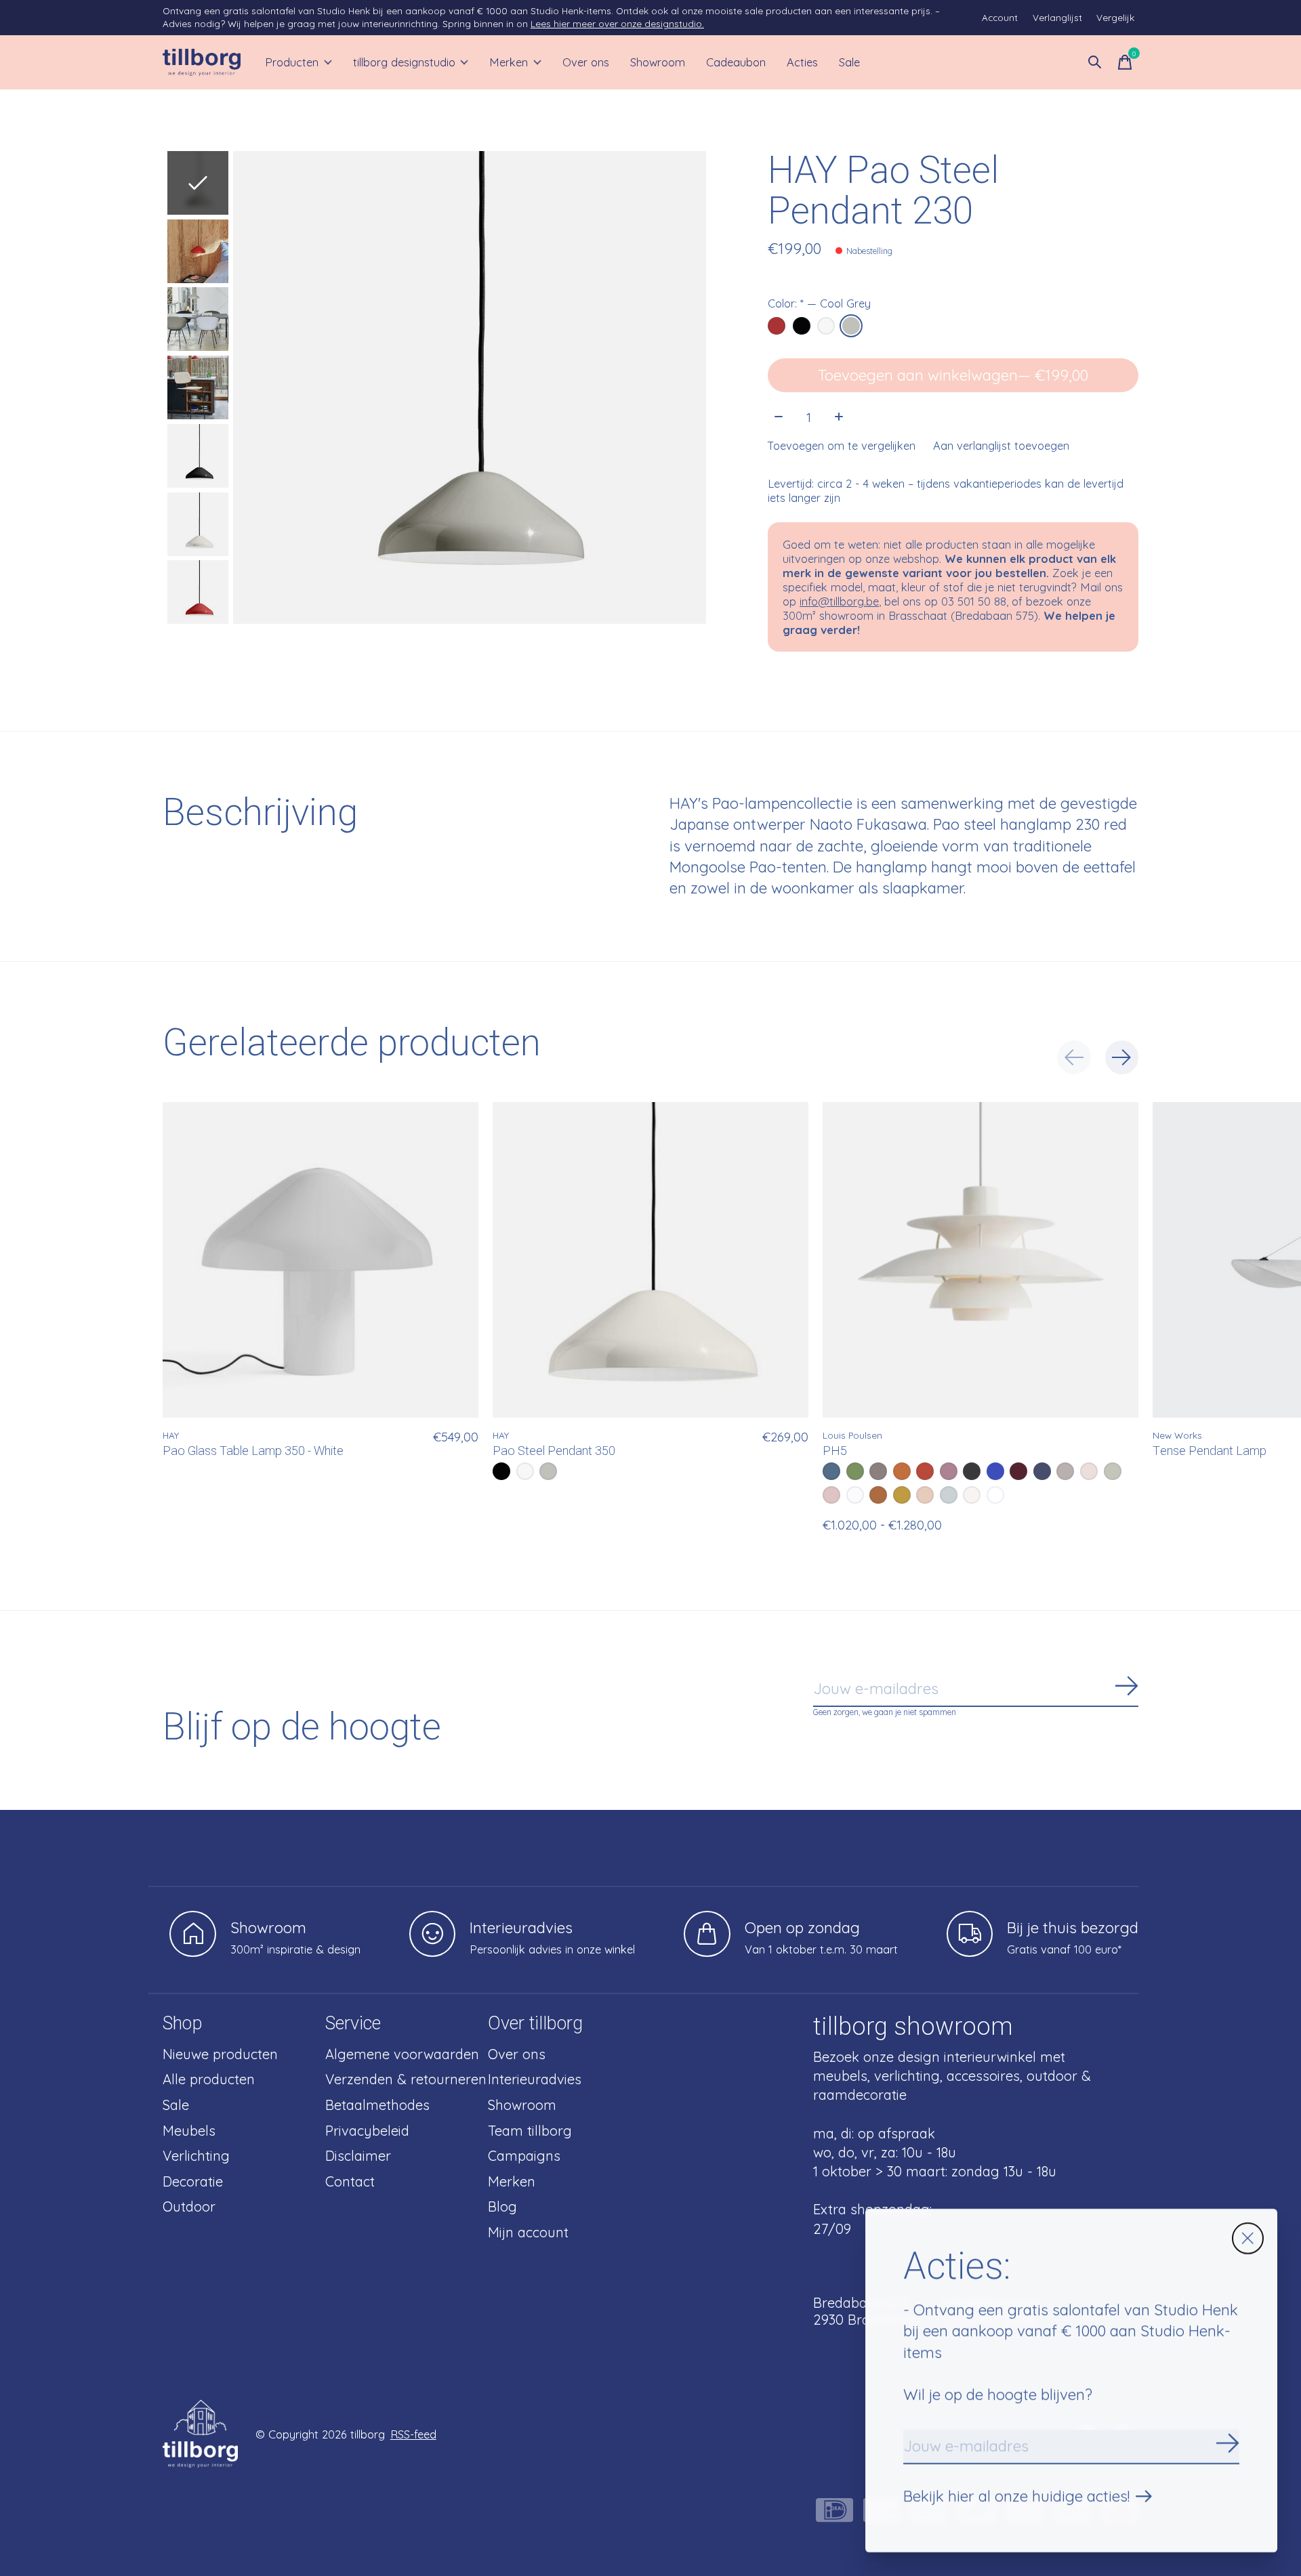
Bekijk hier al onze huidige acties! (1016, 2496)
